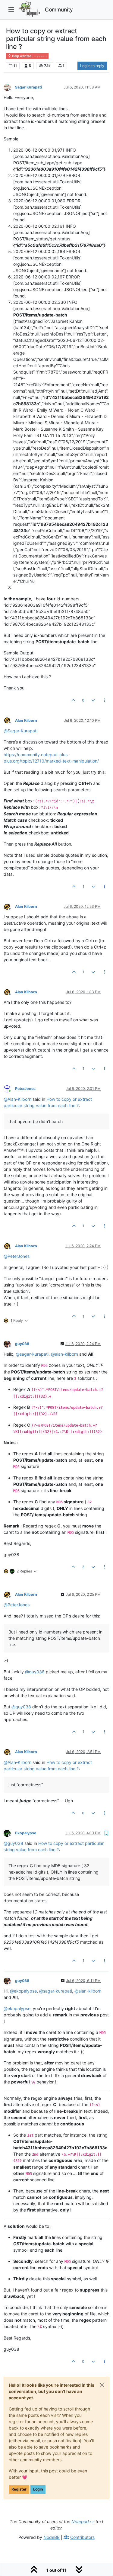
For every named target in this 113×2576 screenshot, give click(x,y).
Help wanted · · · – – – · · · (29, 56)
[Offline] (9, 87)
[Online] (9, 1089)
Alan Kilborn (26, 720)
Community (59, 10)
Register (19, 2489)
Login (38, 2489)
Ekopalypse (26, 1833)
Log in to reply (92, 66)
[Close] (102, 2385)
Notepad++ (83, 2521)
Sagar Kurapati (28, 87)
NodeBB (52, 2537)
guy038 (22, 1344)
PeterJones (25, 1089)
